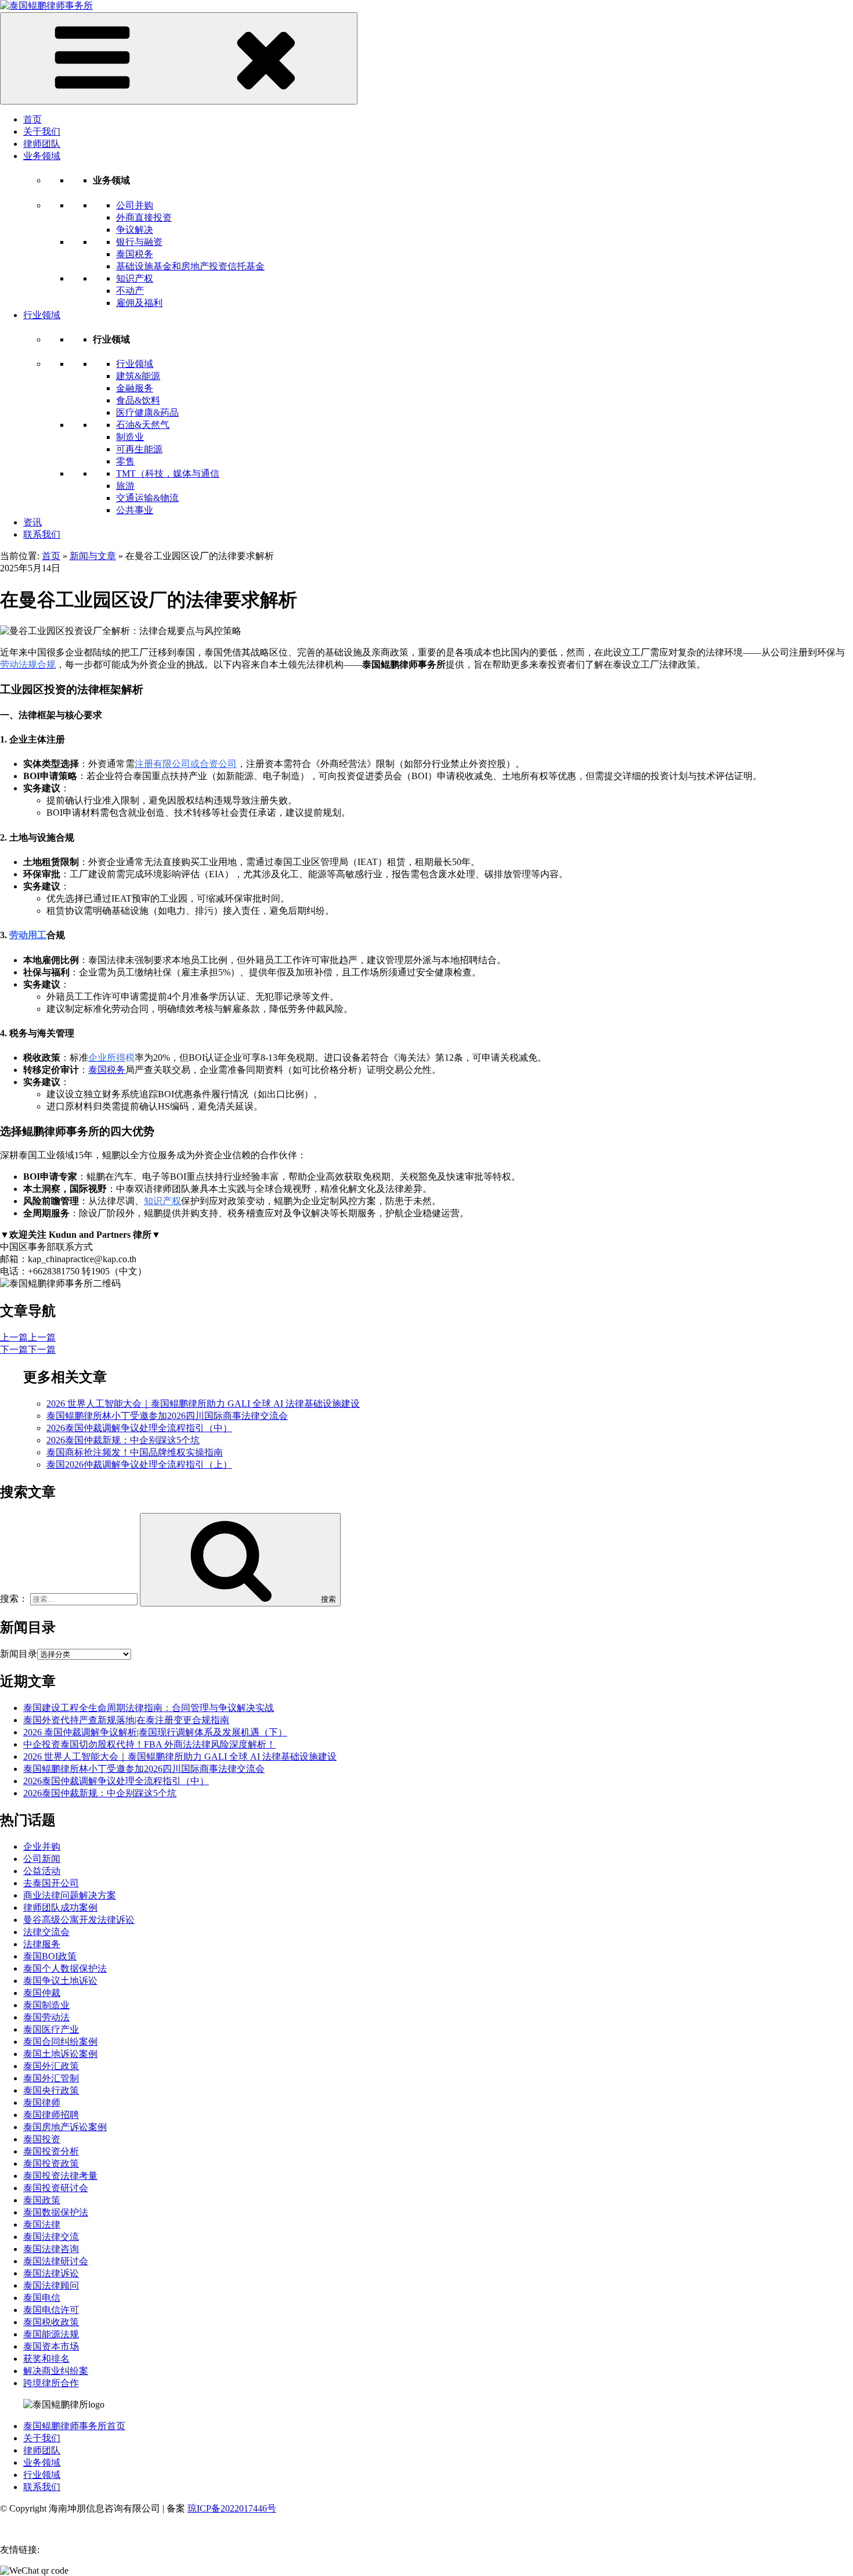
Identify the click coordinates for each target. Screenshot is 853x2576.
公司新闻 (42, 1859)
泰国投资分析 (51, 2151)
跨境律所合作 (51, 2383)
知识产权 (135, 278)
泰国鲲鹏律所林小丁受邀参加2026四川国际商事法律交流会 (167, 1416)
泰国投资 (42, 2139)
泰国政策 (42, 2200)
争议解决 (135, 230)
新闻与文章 (93, 556)
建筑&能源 (138, 376)
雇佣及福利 (139, 303)
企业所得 (107, 1058)
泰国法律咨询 (51, 2249)
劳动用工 (28, 935)
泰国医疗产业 (51, 2029)
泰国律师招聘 (51, 2115)
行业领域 (42, 315)
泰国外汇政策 (51, 2066)
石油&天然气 (143, 425)
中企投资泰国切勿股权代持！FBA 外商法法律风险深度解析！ (149, 1744)
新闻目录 (19, 1654)
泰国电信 (42, 2298)
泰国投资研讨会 (56, 2188)
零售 (125, 461)
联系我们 (42, 534)
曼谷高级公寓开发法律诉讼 (79, 1920)
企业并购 (42, 1847)
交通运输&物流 (147, 498)
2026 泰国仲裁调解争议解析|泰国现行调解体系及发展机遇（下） (155, 1732)
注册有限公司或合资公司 (186, 764)
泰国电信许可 (51, 2310)
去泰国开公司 (51, 1883)
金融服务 (135, 388)
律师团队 (42, 144)
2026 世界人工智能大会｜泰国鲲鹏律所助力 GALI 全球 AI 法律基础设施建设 (203, 1404)
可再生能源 (139, 449)
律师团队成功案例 (60, 1907)
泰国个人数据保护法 (65, 1968)
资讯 (32, 522)
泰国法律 (42, 2224)
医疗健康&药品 (147, 412)
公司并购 (135, 205)
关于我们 (42, 131)
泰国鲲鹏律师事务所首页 (74, 2426)
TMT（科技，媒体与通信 (168, 473)
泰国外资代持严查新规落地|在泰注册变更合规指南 (126, 1720)
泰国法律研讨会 (56, 2261)
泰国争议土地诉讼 (60, 1981)
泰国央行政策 (51, 2090)
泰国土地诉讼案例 (60, 2054)
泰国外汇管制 (51, 2078)
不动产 (130, 291)
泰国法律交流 (51, 2237)
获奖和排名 (46, 2359)
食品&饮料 (138, 400)
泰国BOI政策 (50, 1956)
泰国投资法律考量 (60, 2176)
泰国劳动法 (46, 2017)
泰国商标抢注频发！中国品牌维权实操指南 (135, 1452)
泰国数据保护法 (56, 2212)
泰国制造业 (46, 2005)
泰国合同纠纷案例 (60, 2042)
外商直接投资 (144, 217)
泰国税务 (135, 254)
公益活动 (42, 1871)
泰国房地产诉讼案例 (65, 2127)
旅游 (125, 486)
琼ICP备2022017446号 (232, 2508)
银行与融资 (139, 242)
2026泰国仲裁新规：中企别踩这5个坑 (123, 1440)
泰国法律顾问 (51, 2285)
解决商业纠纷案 (56, 2371)
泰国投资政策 (51, 2164)
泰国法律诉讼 (51, 2273)
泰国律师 (42, 2103)
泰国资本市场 (51, 2346)
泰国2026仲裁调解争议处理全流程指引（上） (139, 1464)
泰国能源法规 (51, 2334)
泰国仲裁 (42, 1993)
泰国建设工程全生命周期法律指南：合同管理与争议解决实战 (149, 1708)
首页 (32, 119)
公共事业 (135, 510)
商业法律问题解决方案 (70, 1895)
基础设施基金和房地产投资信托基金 (190, 266)
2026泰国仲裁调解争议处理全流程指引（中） (139, 1428)
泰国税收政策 (51, 2322)
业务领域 (42, 156)
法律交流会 (46, 1932)
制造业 (130, 437)
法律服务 (42, 1944)
